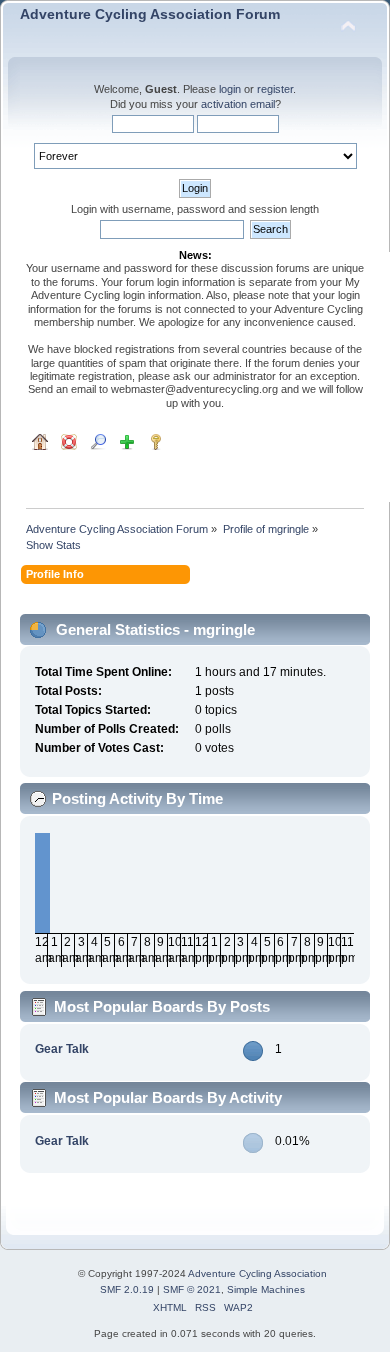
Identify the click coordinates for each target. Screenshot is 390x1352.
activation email (238, 104)
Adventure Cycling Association (257, 1273)
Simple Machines (266, 1289)
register (275, 89)
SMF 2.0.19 (127, 1289)
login (230, 89)
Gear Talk (62, 1049)
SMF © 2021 (192, 1289)
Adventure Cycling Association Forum (150, 14)
